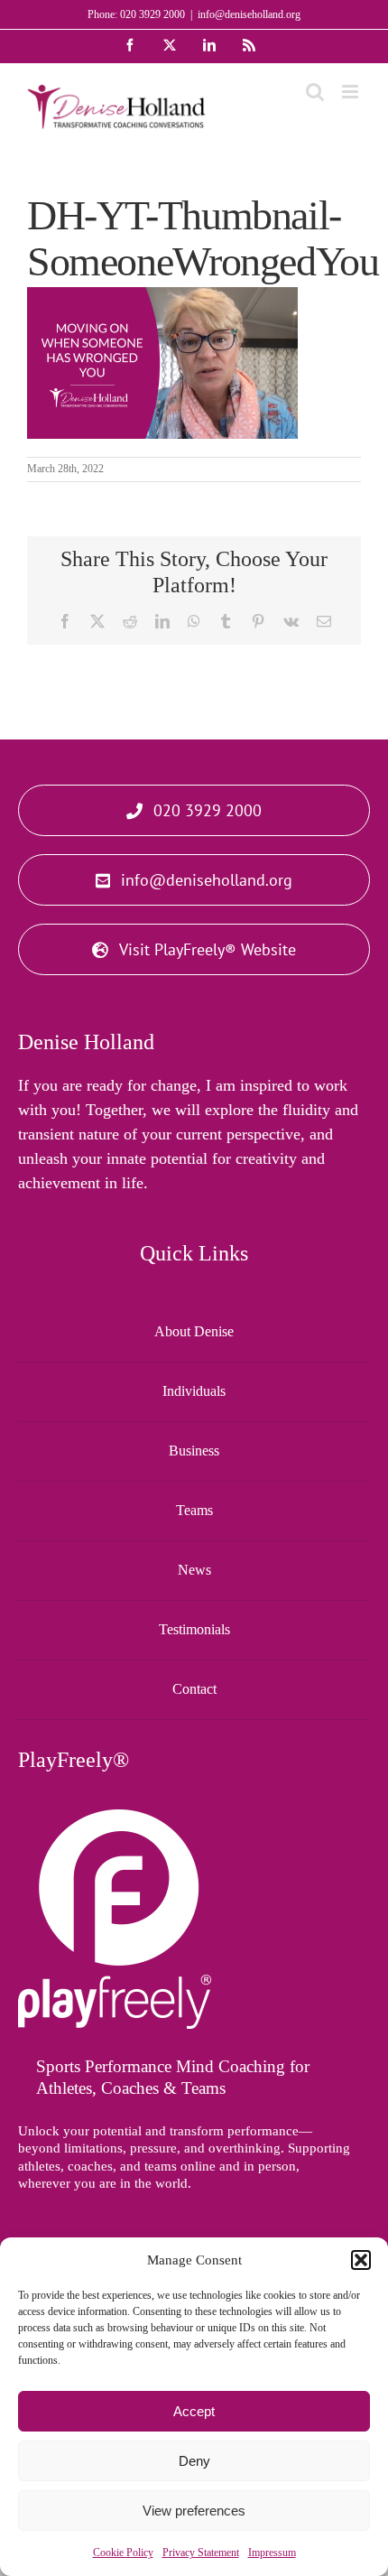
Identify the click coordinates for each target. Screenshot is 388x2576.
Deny (194, 2461)
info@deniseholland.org (249, 14)
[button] (361, 2260)
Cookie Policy (123, 2553)
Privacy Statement (201, 2553)
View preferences (194, 2511)
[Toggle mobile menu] (351, 92)
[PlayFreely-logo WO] (115, 1818)
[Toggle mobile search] (315, 92)
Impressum (272, 2553)
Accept (194, 2411)
